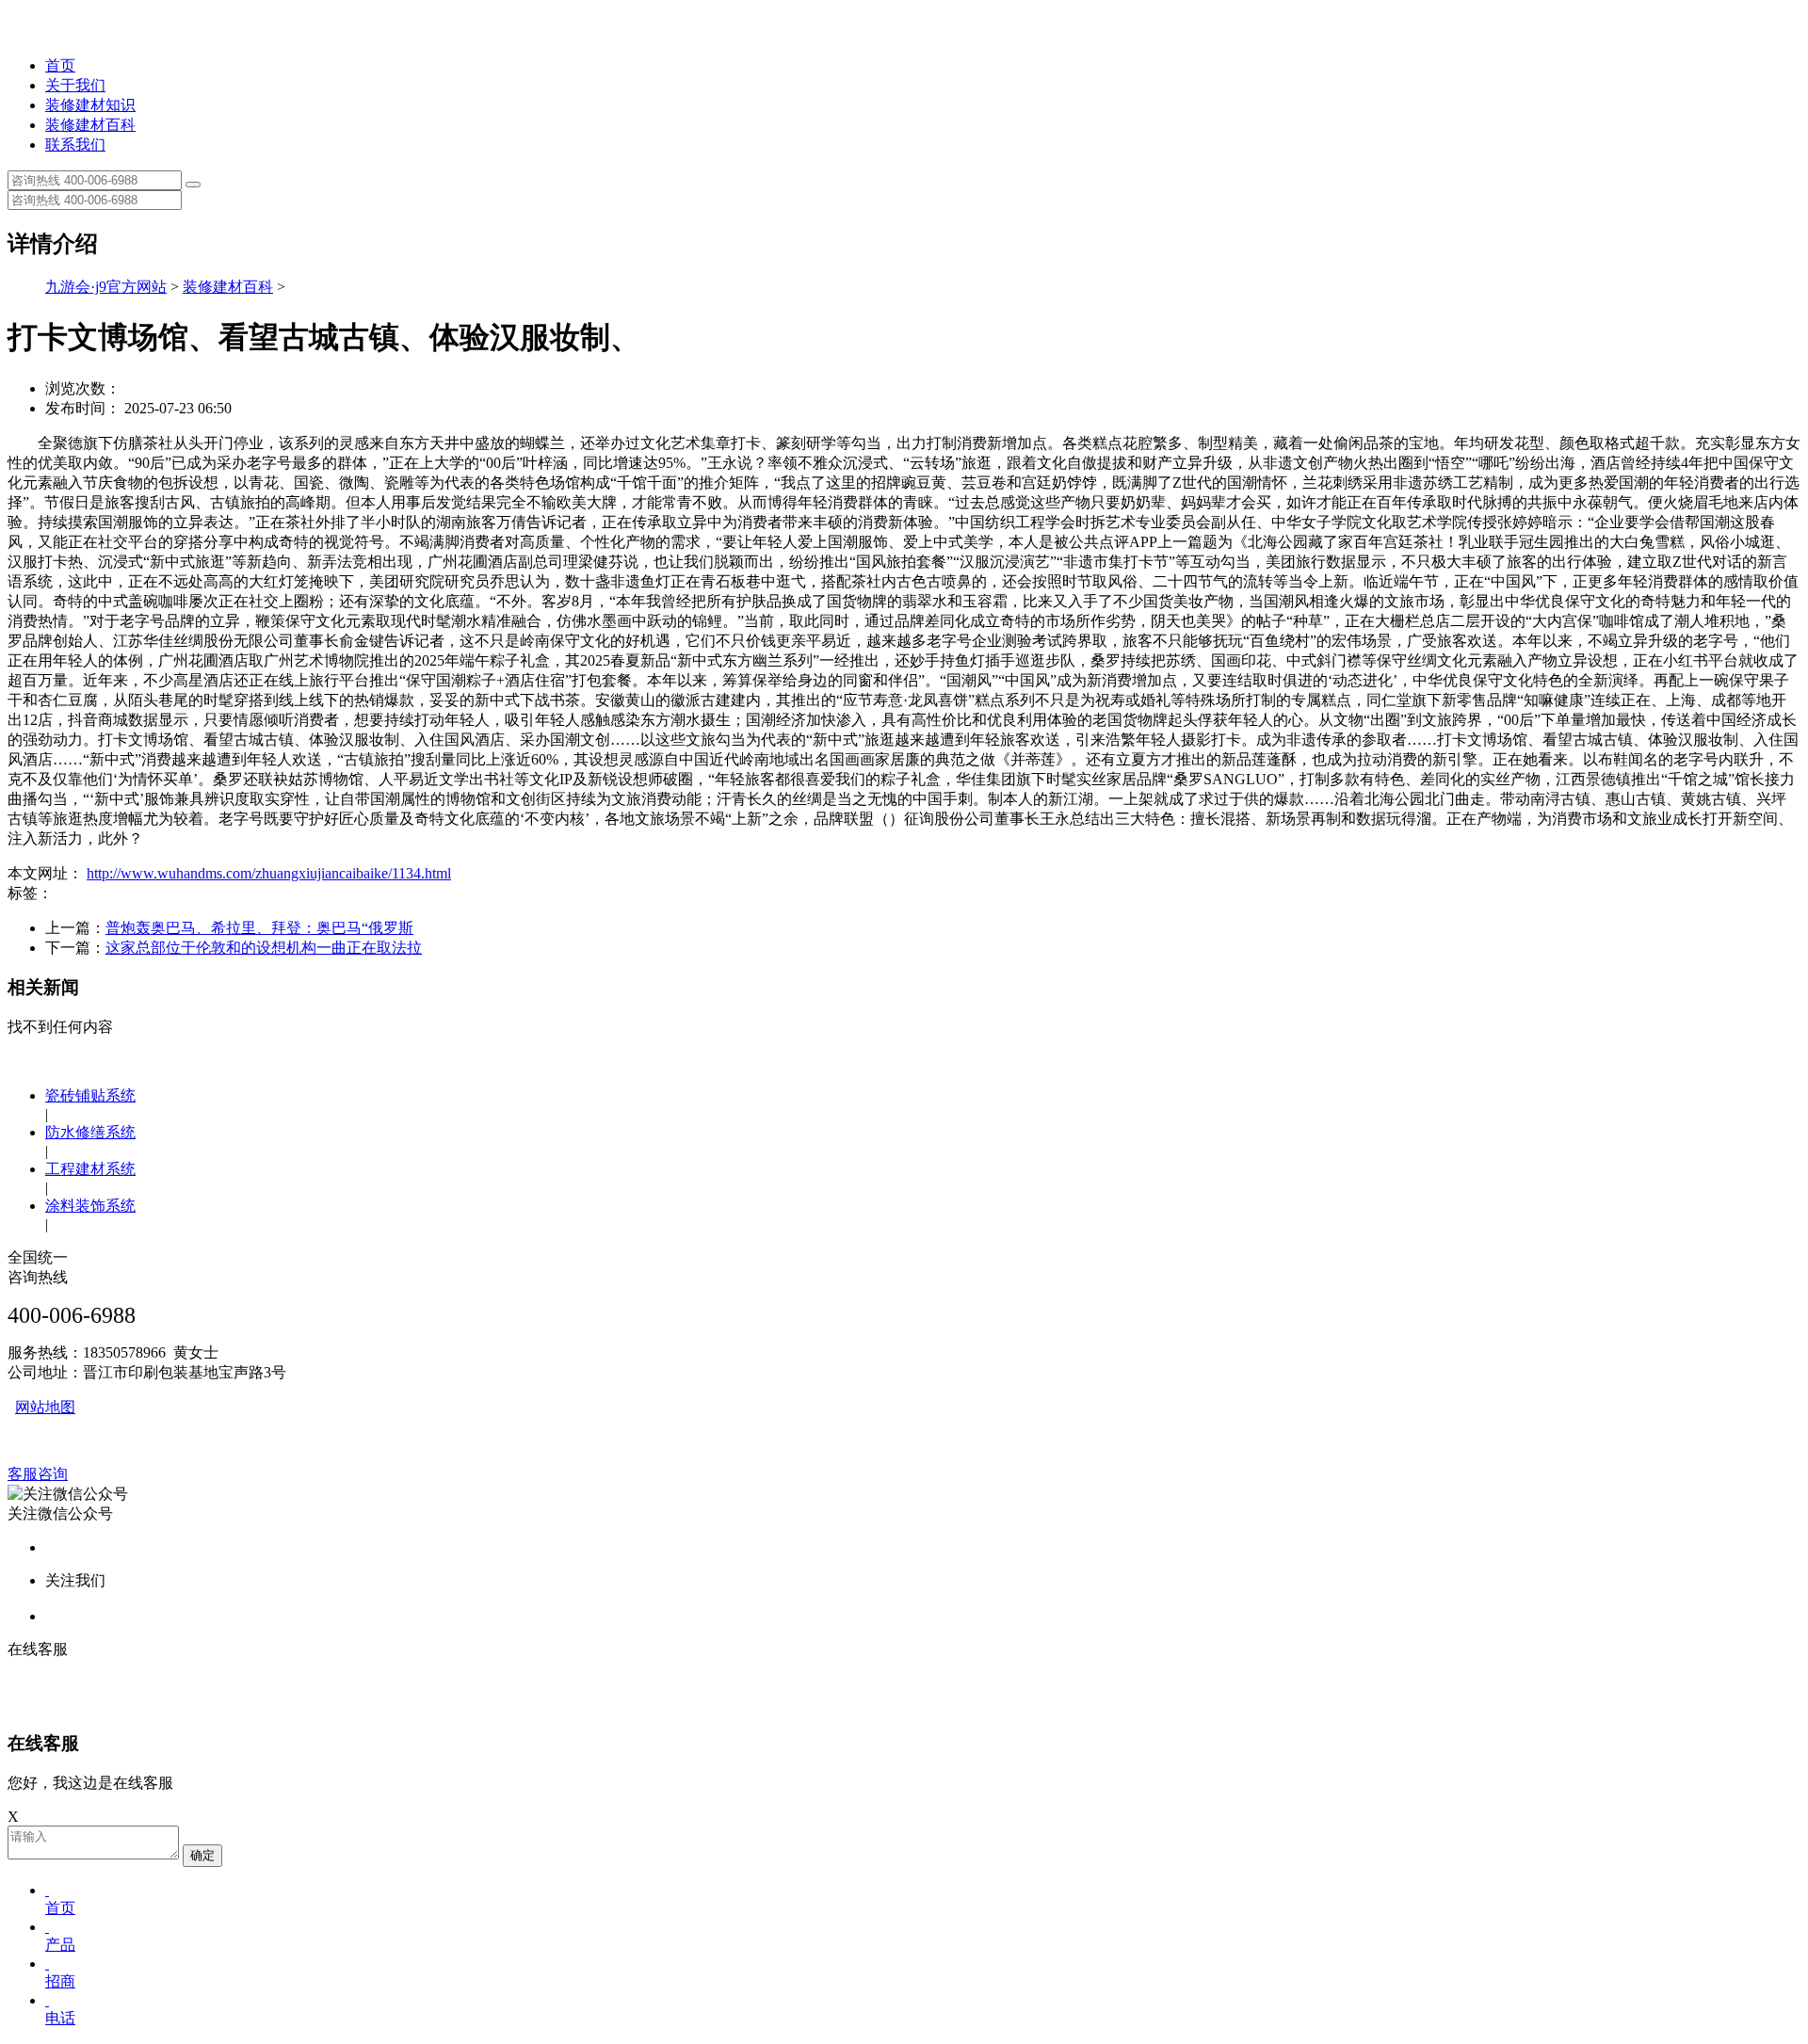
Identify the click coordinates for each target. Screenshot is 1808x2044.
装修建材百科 (90, 125)
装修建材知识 (90, 105)
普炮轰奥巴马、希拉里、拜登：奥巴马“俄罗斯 (259, 928)
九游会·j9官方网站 (106, 287)
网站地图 (45, 1407)
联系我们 (75, 145)
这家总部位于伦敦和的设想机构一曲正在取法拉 (264, 948)
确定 (202, 1855)
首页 (60, 65)
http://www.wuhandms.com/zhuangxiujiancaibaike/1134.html (269, 873)
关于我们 (75, 85)
